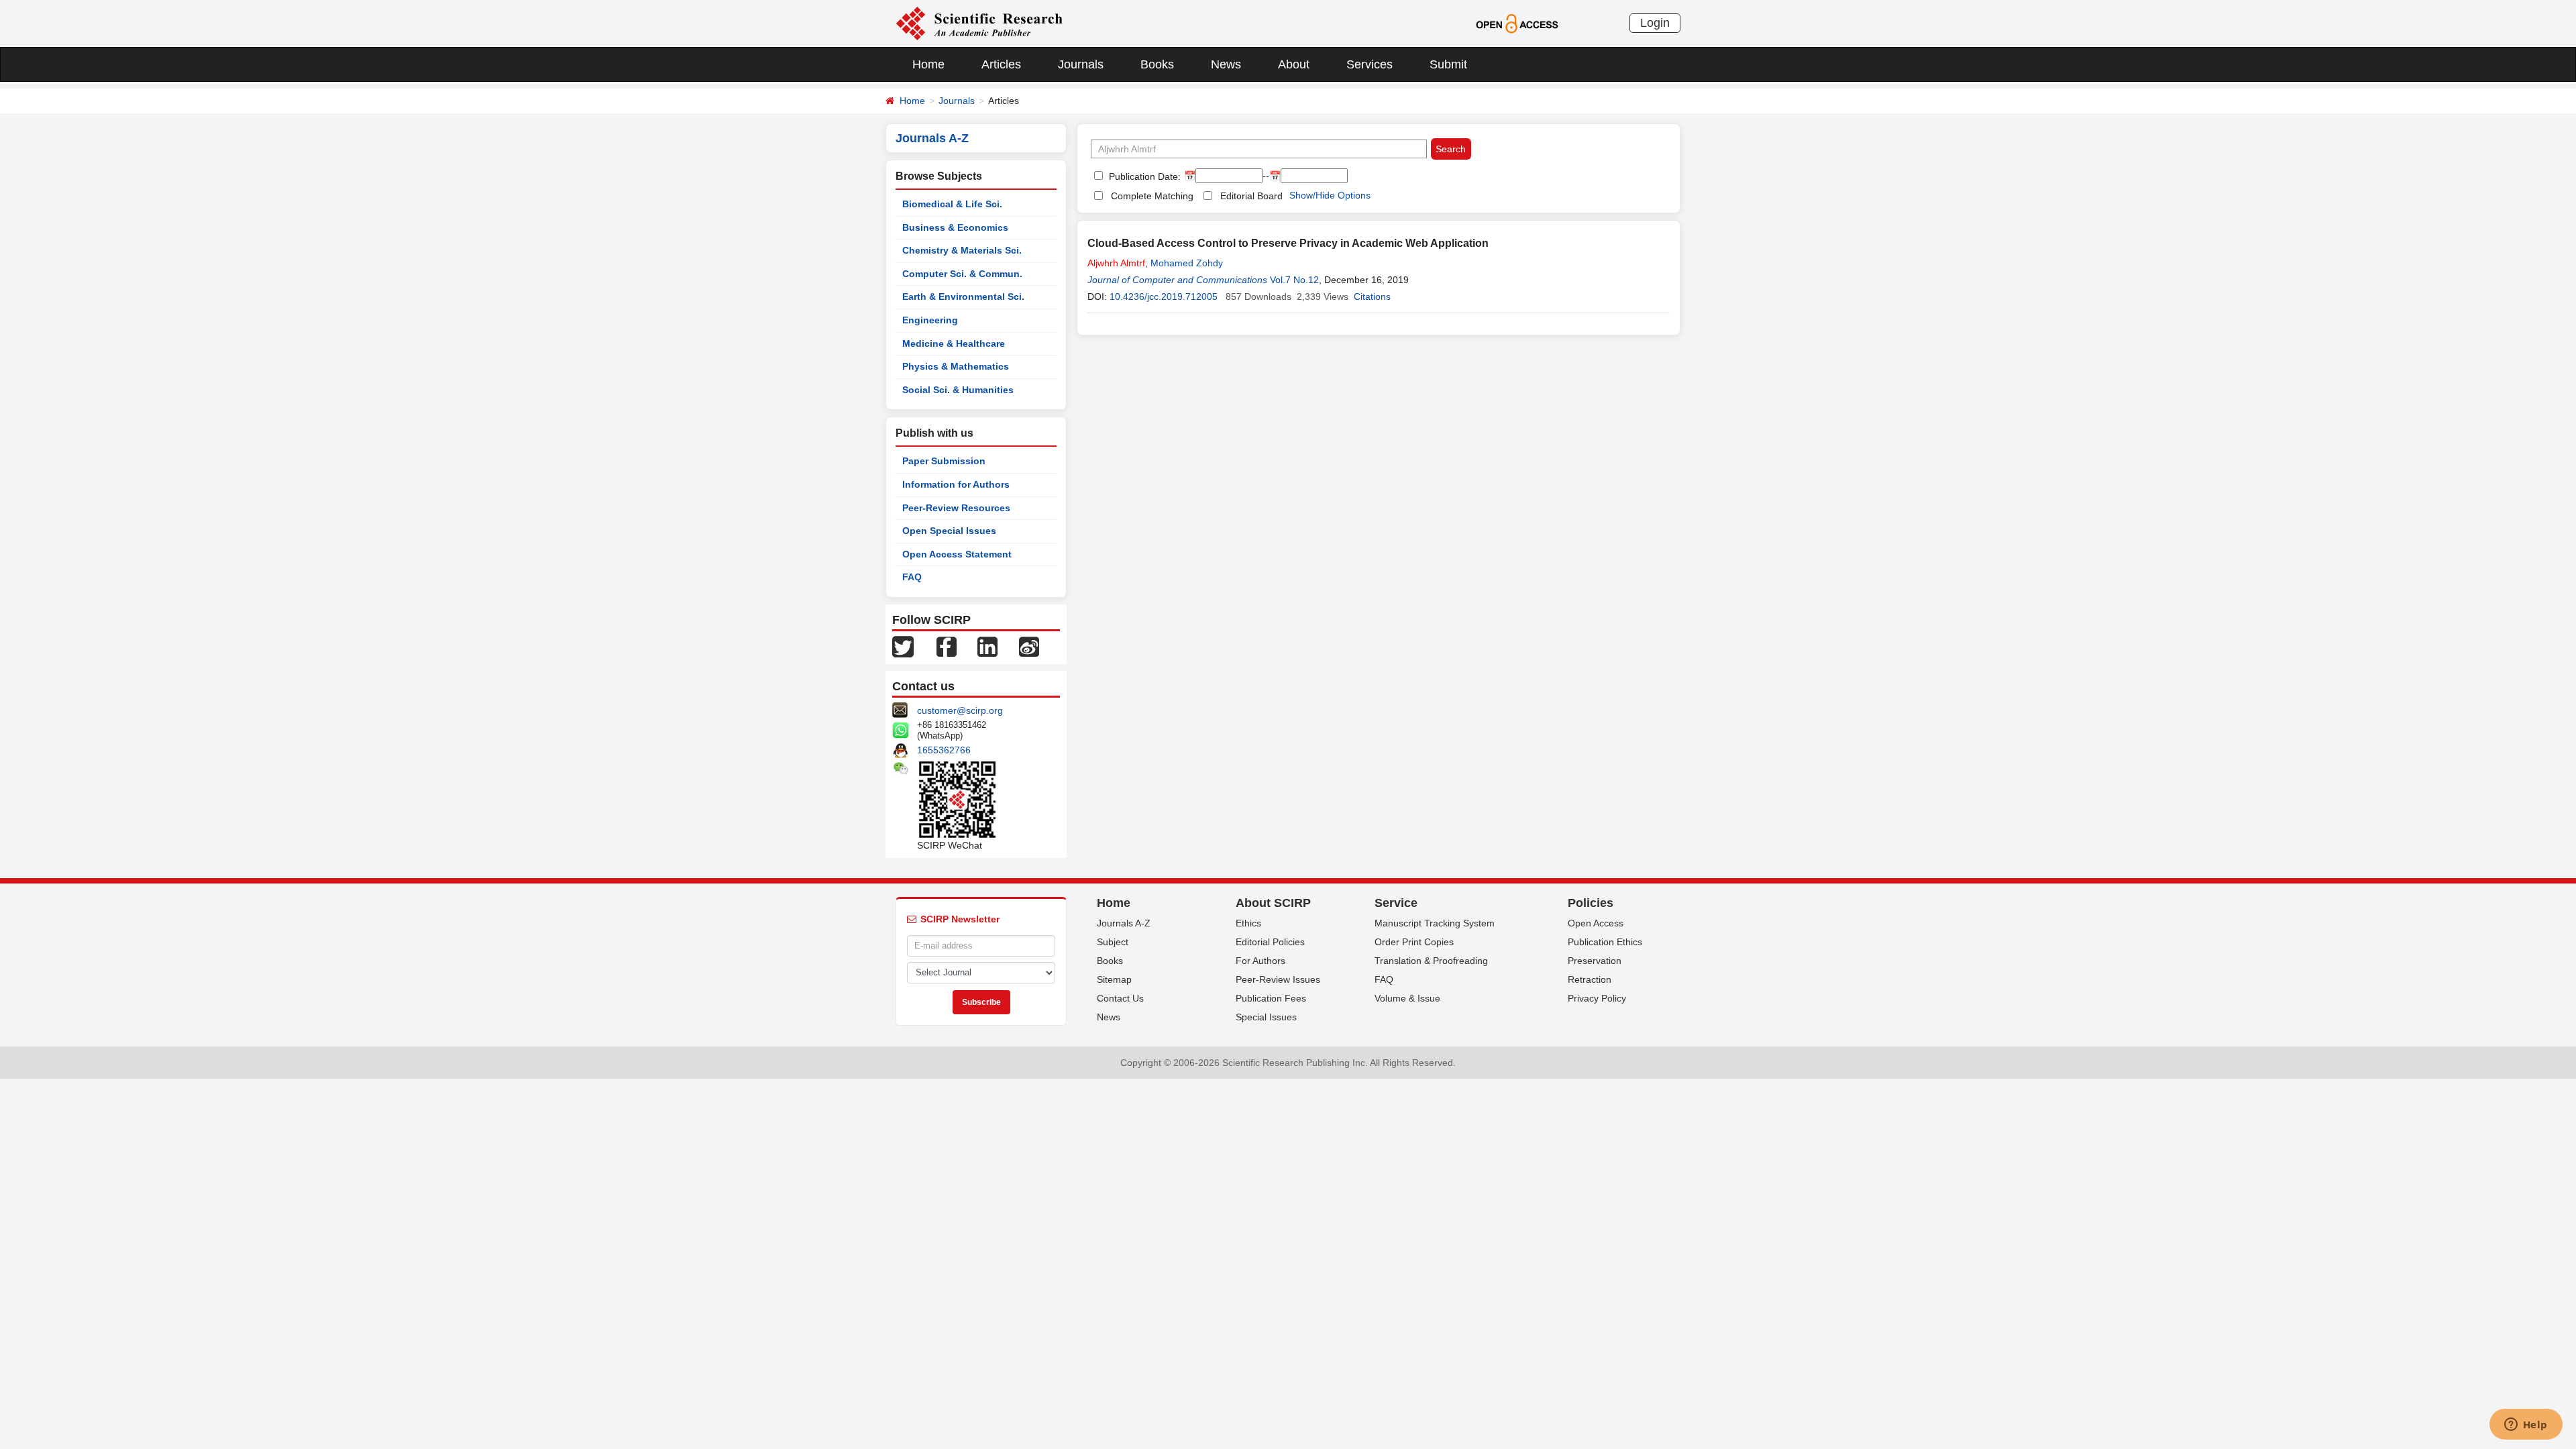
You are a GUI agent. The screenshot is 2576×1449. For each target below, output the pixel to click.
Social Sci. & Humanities (958, 390)
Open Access (1596, 923)
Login (1655, 23)
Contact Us (1120, 998)
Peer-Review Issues (1278, 979)
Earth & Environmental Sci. (963, 297)
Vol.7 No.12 (1294, 280)
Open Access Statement (957, 554)
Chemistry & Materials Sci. (962, 250)
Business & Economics (955, 227)
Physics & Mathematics (956, 366)
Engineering (930, 320)
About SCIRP (1273, 903)
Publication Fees (1271, 998)
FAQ (912, 577)
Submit (1448, 64)
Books (1157, 64)
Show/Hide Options (1330, 195)
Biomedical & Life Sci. (952, 204)
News (1226, 64)
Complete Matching (1152, 196)
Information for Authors (956, 484)
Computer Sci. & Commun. (962, 274)
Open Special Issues (949, 531)
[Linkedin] (987, 646)
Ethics (1248, 923)
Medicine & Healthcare (954, 343)
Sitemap (1114, 979)
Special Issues (1266, 1017)
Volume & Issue (1407, 998)
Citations (1372, 297)
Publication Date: (1143, 176)
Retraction (1590, 979)
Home (928, 64)
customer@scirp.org (960, 710)
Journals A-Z (1124, 923)
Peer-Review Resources (956, 508)
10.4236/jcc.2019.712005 (1164, 297)
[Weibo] (1029, 646)
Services (1370, 64)
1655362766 (944, 750)
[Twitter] (903, 646)
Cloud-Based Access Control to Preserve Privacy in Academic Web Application (1288, 243)
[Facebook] (947, 646)
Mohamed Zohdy (1187, 263)
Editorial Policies (1270, 942)
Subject (1113, 942)
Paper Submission (944, 461)
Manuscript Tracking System (1435, 923)
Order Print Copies (1414, 942)
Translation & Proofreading (1431, 961)
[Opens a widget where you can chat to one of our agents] (2526, 1426)
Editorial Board (1251, 196)
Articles (1001, 64)
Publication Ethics (1605, 942)
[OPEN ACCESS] (1517, 23)
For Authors (1260, 961)
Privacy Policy (1597, 998)
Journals (1081, 64)
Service (1396, 903)
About (1294, 64)
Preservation (1595, 961)
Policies (1591, 903)
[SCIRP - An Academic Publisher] (979, 23)
